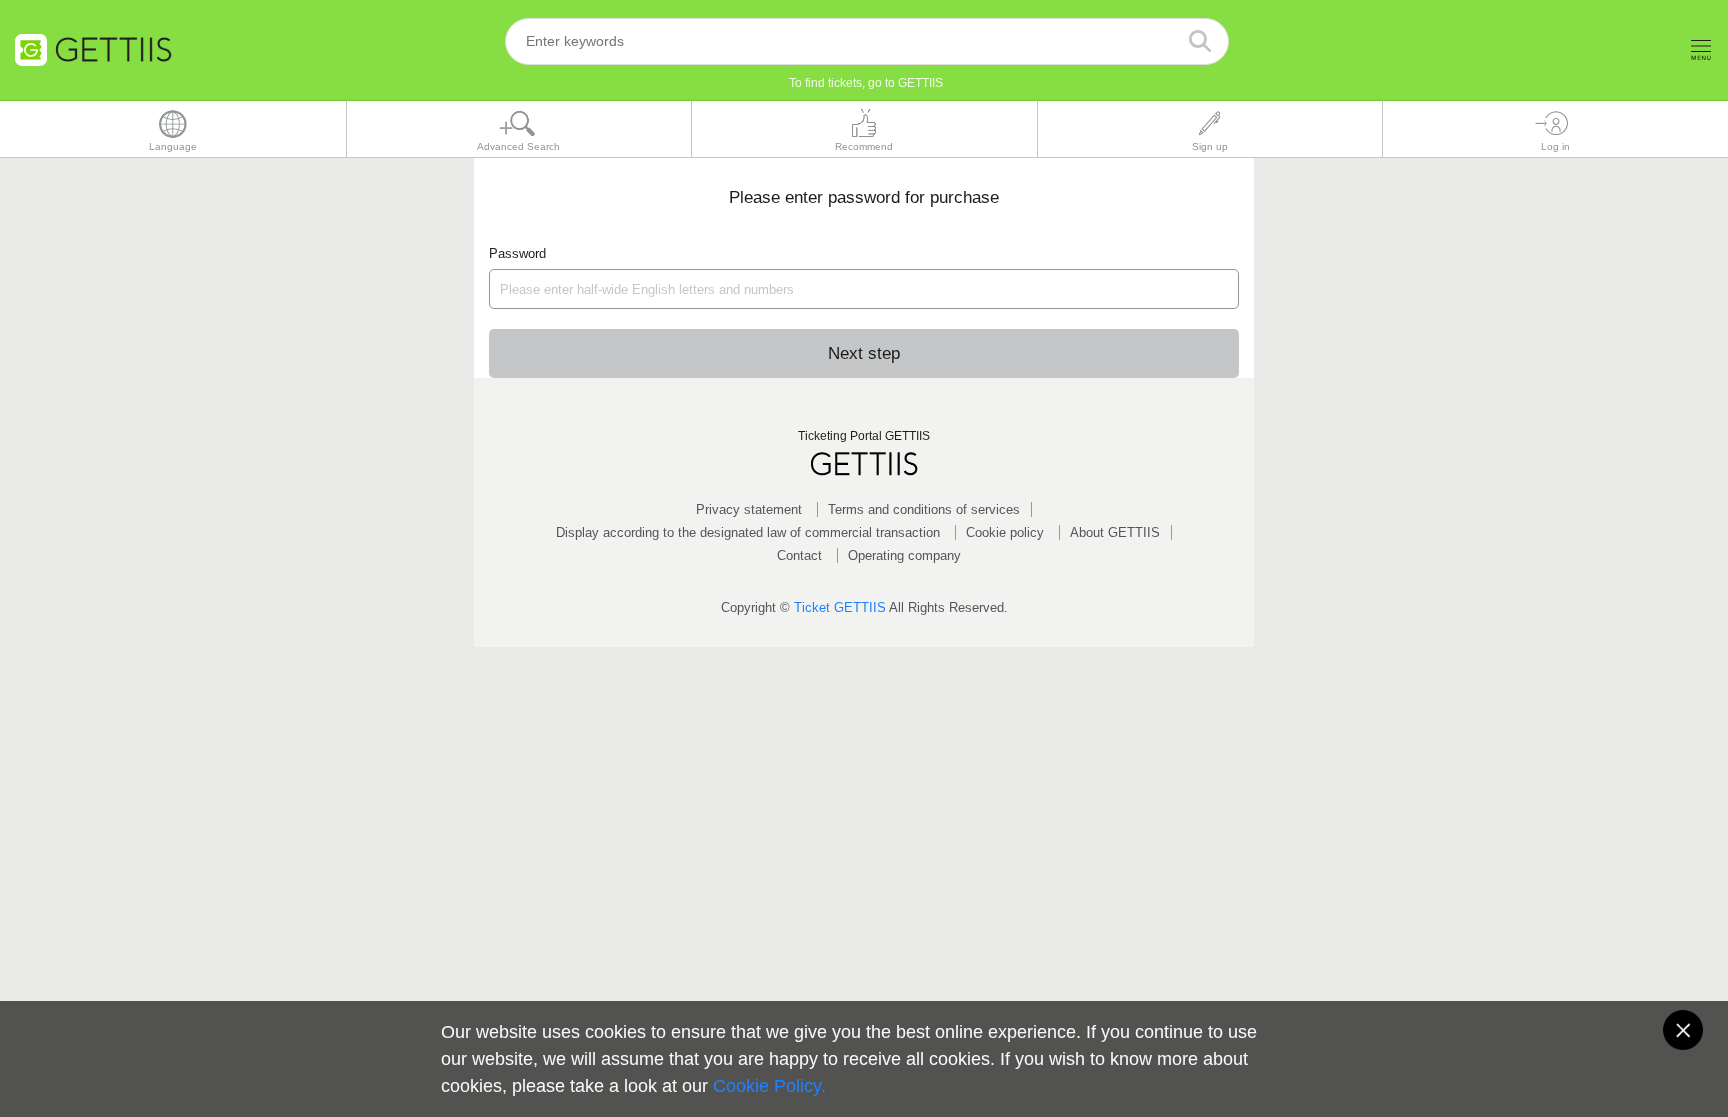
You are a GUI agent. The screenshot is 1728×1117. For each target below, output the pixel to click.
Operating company (904, 555)
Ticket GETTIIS (840, 607)
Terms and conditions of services (924, 509)
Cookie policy (1005, 532)
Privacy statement (749, 509)
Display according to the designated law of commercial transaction (748, 532)
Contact (799, 555)
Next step (864, 353)
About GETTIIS (1115, 532)
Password (517, 253)
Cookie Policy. (769, 1086)
